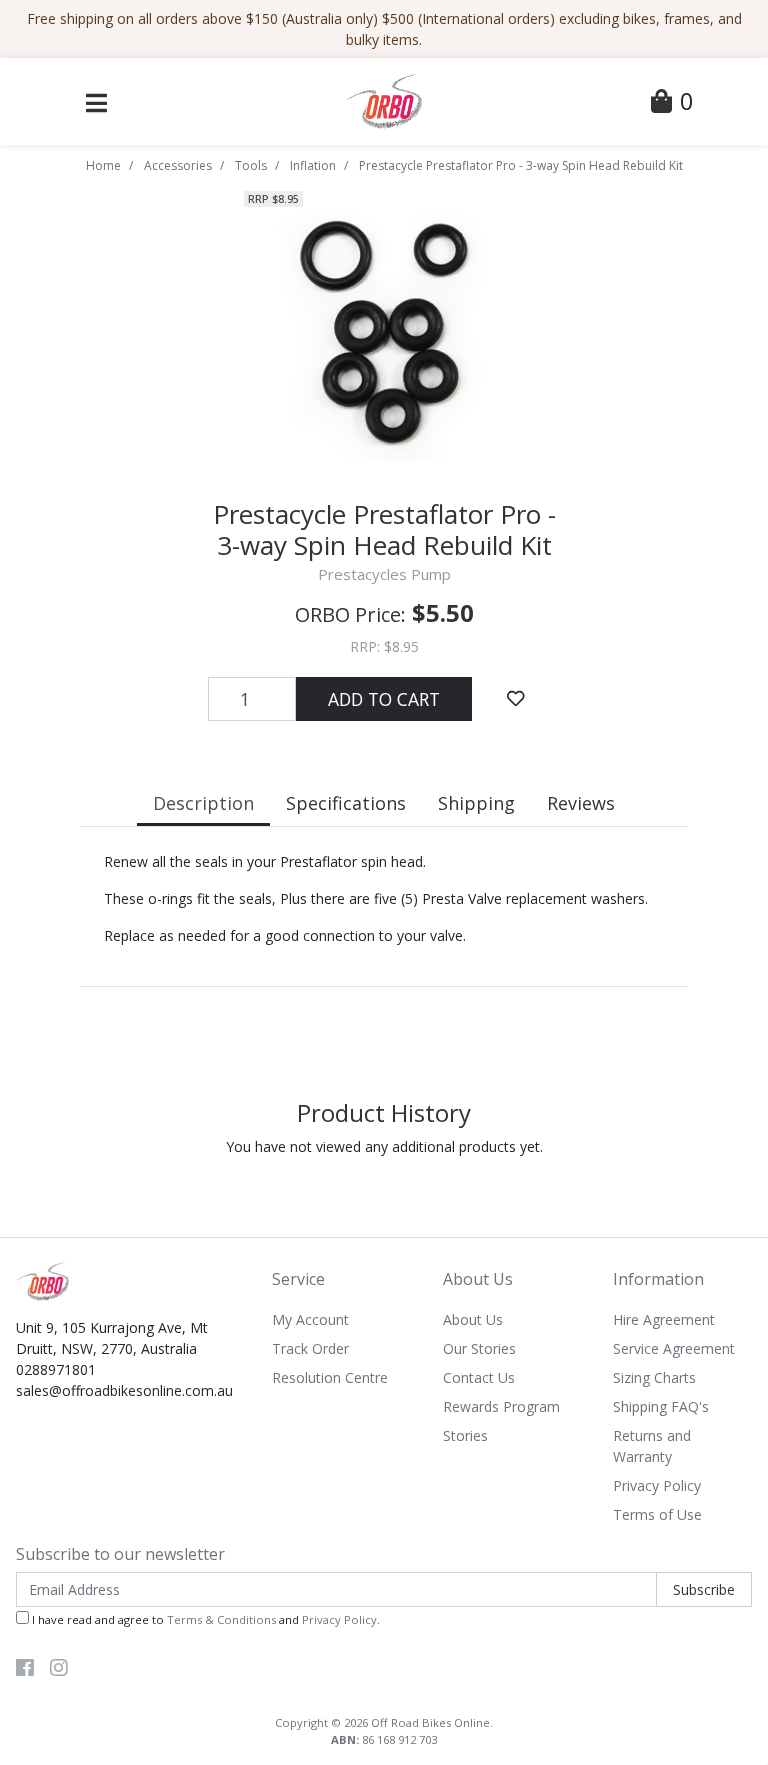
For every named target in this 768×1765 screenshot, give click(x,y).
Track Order (310, 1348)
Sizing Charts (654, 1377)
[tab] (203, 805)
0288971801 (56, 1369)
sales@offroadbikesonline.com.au (124, 1390)
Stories (465, 1435)
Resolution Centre (330, 1377)
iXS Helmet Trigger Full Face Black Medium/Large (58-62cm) (157, 1680)
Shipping (476, 803)
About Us (473, 1319)
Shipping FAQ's (661, 1406)
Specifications (346, 803)
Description (203, 803)
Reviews (581, 803)
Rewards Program (501, 1406)
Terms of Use (657, 1514)
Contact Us (479, 1377)
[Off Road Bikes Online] (383, 99)
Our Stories (479, 1348)
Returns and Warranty (652, 1446)
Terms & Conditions (221, 1619)
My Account (310, 1319)
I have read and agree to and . (204, 1619)
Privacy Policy (657, 1485)
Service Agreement (674, 1348)
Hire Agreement (664, 1319)
